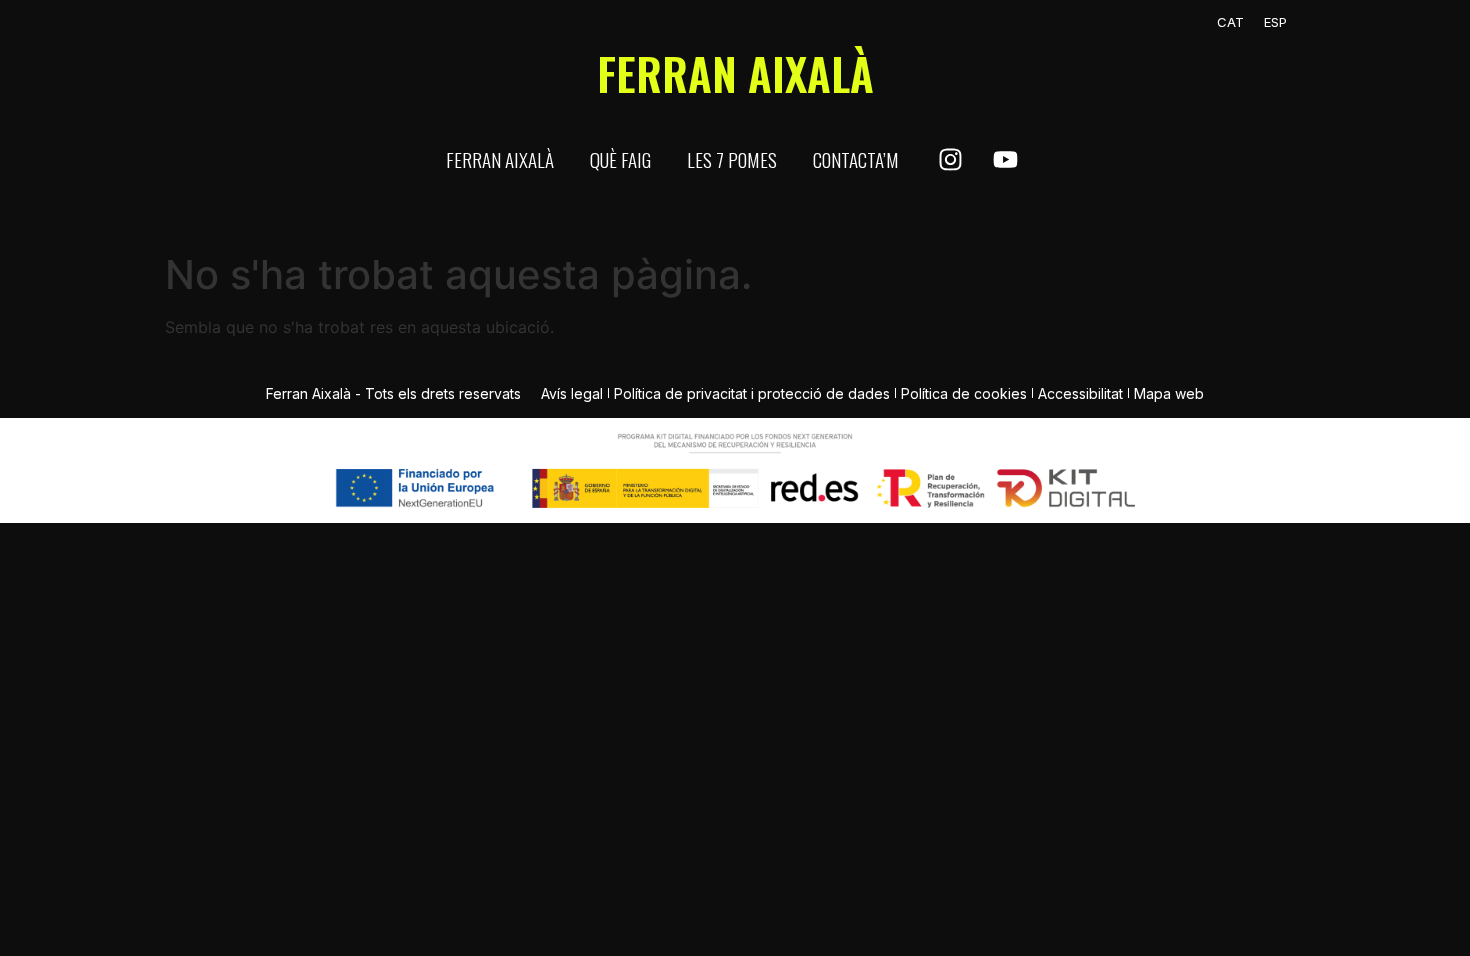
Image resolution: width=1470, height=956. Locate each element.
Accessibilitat (1080, 393)
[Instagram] (950, 160)
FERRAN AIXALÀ (735, 73)
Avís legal (572, 393)
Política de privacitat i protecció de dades (752, 393)
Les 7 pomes (732, 159)
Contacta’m (856, 159)
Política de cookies (964, 393)
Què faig (620, 159)
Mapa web (1169, 393)
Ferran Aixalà (500, 159)
